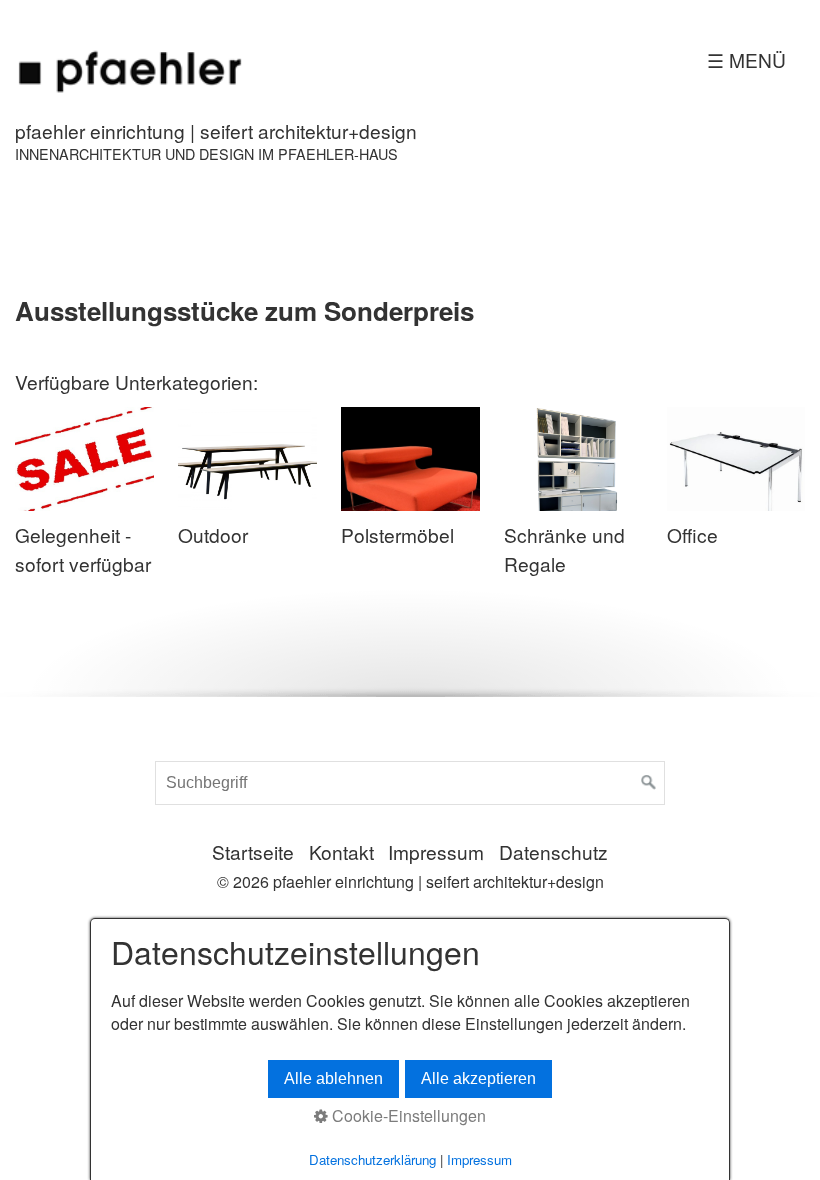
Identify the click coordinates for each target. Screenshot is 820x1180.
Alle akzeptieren (478, 1078)
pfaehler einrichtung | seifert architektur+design (216, 130)
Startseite (253, 851)
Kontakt (341, 851)
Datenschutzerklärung (372, 1159)
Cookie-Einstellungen (407, 1116)
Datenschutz (553, 851)
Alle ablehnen (333, 1078)
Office (692, 534)
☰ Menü (746, 59)
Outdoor (213, 534)
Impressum (436, 851)
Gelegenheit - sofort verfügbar (83, 549)
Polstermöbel (397, 534)
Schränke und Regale (564, 549)
